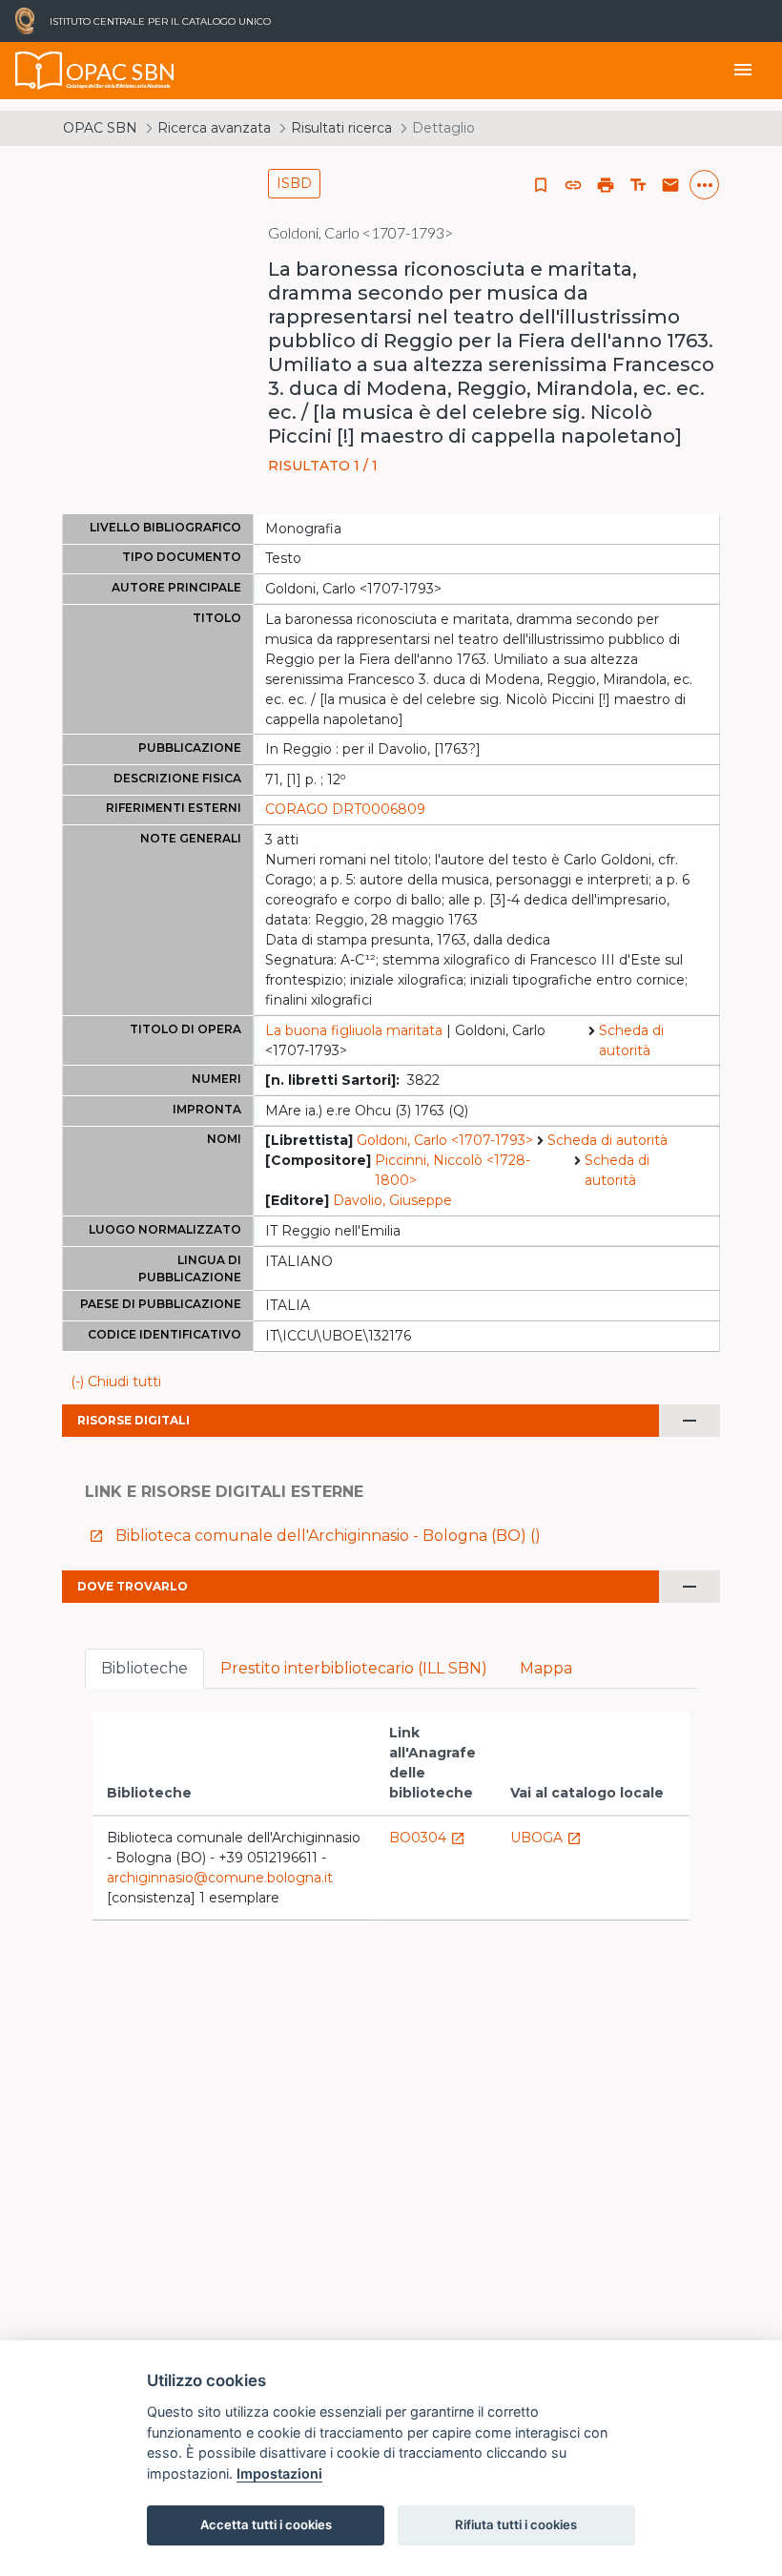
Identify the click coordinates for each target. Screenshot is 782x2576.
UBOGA (546, 1838)
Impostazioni (279, 2473)
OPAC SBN (100, 128)
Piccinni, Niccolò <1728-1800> (453, 1170)
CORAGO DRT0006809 (345, 809)
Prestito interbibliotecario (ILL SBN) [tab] (354, 1668)
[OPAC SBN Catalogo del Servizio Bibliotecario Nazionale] (39, 71)
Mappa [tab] (546, 1668)
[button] (573, 185)
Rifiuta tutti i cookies (516, 2524)
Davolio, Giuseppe (392, 1200)
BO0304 (427, 1838)
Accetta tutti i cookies (266, 2524)
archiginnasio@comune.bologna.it (220, 1878)
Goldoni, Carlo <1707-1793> (445, 1140)
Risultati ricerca (341, 128)
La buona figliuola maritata (354, 1030)
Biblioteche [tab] (144, 1668)
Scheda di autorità (631, 1040)
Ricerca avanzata (214, 128)
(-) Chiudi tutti (116, 1381)
